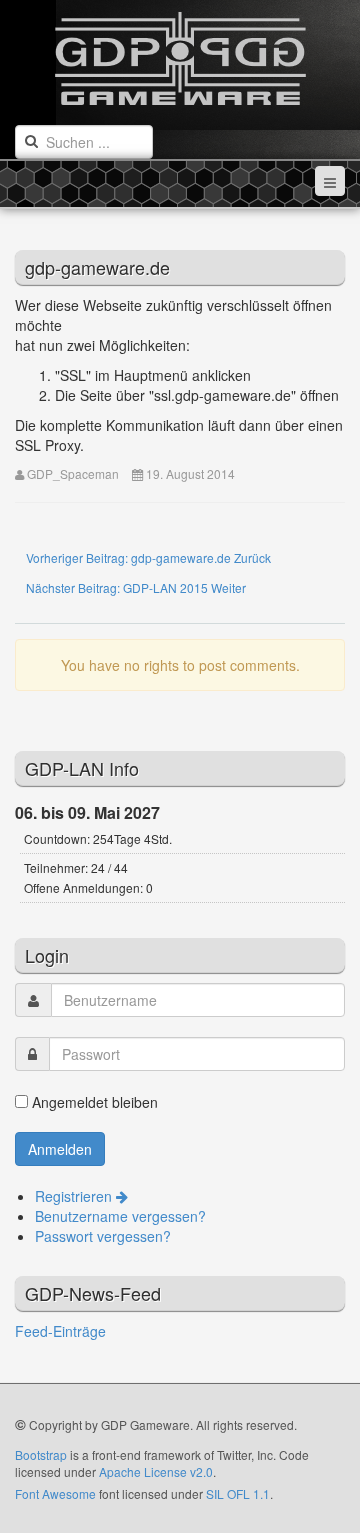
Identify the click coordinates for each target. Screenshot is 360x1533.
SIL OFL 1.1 (238, 1493)
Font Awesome (55, 1493)
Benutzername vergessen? (120, 1216)
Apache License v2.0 (156, 1471)
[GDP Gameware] (180, 52)
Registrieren (75, 1196)
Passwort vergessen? (103, 1236)
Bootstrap (41, 1454)
